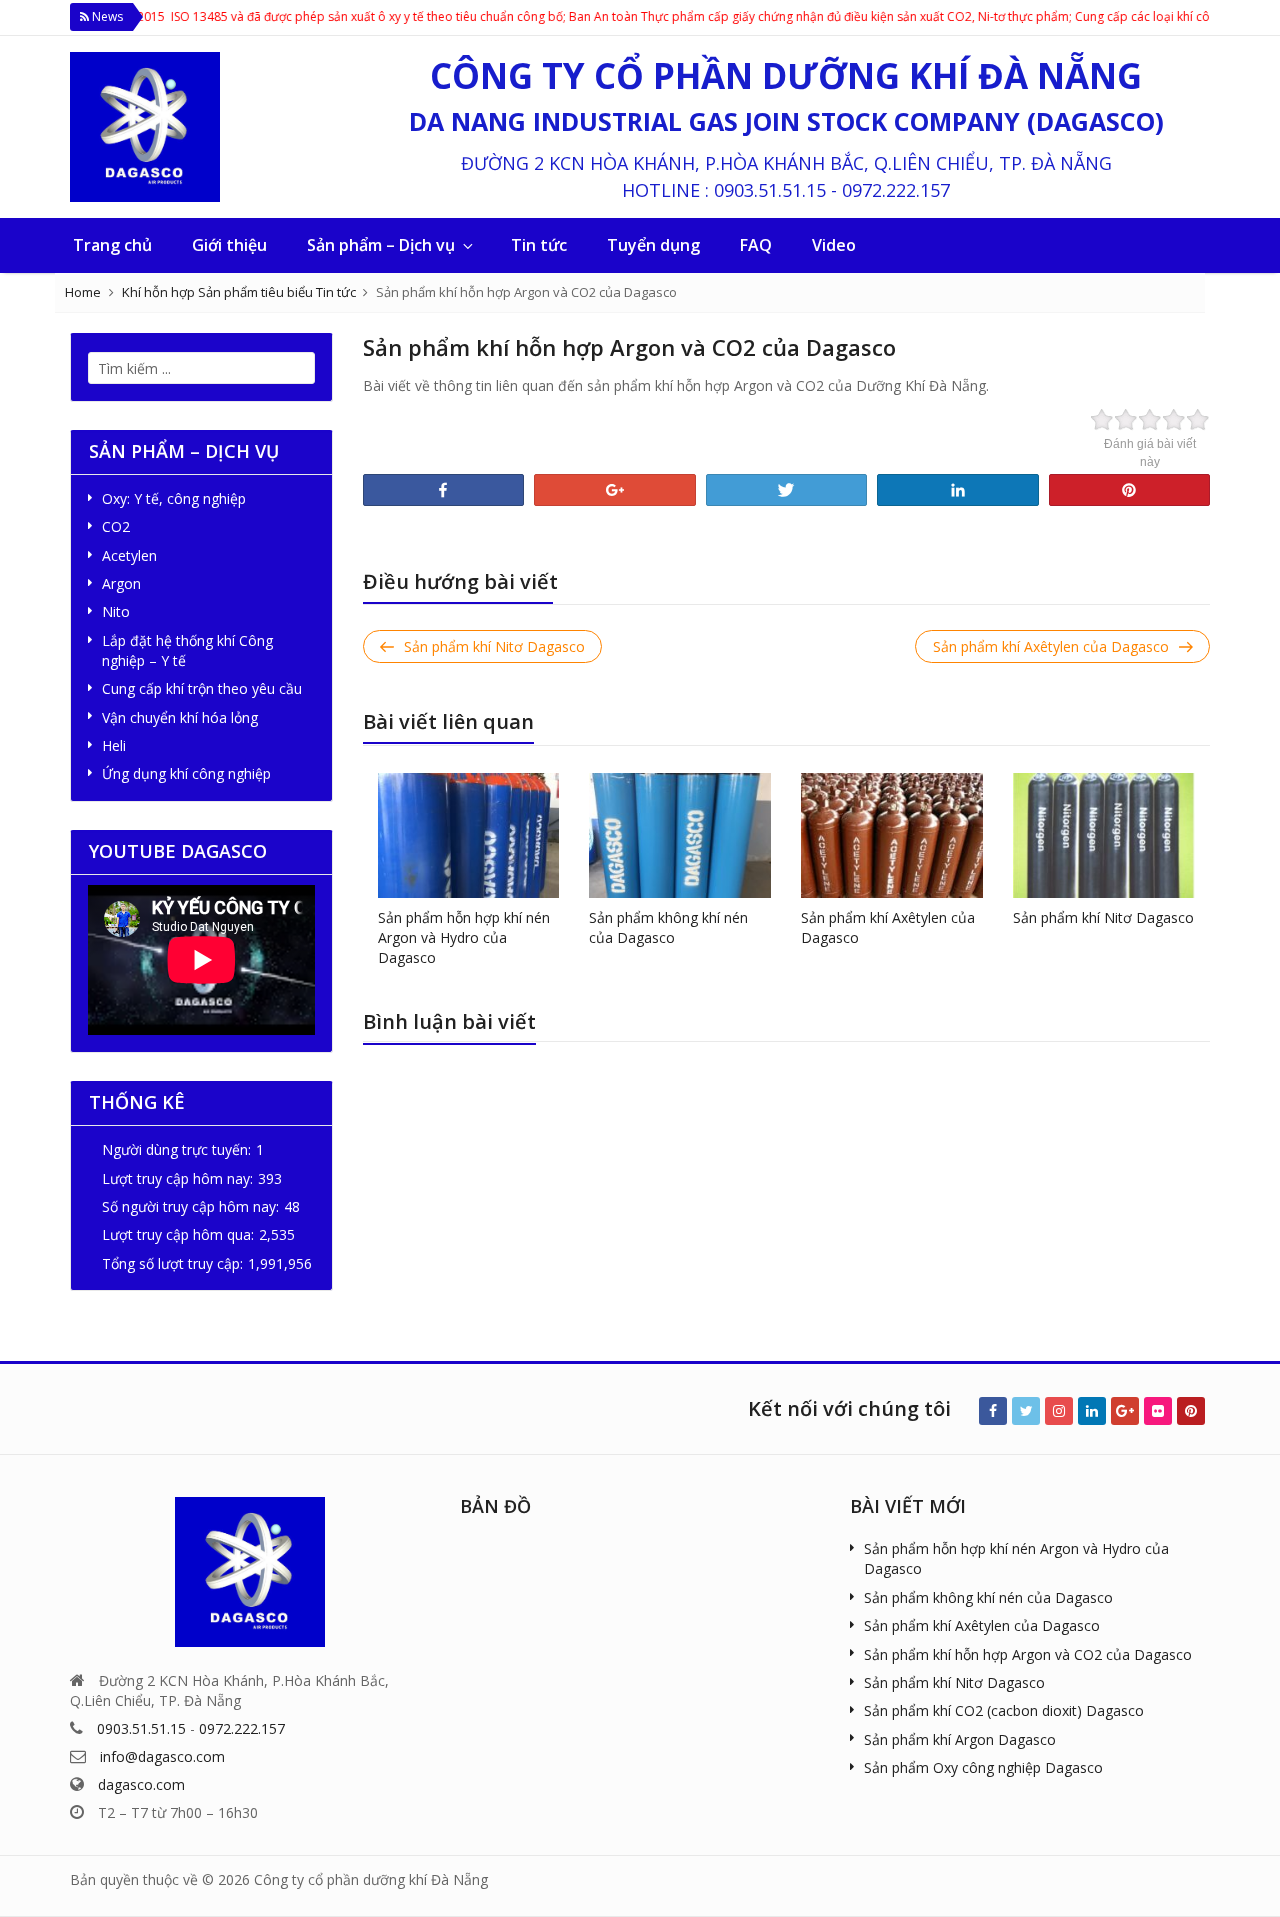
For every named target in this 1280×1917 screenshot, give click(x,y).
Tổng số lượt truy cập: (172, 1263)
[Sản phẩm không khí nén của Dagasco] (680, 833)
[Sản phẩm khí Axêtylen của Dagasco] (892, 833)
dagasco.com (141, 1784)
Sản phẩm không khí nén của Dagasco (668, 927)
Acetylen (129, 555)
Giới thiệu (229, 245)
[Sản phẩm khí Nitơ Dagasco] (1104, 833)
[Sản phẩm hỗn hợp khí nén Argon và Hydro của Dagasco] (469, 833)
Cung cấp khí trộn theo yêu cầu (202, 688)
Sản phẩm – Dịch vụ (381, 245)
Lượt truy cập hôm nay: (177, 1178)
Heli (114, 745)
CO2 (116, 526)
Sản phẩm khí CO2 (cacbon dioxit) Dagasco (1004, 1710)
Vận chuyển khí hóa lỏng (180, 717)
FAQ (756, 245)
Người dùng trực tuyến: (176, 1149)
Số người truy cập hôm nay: (190, 1206)
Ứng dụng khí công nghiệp (186, 773)
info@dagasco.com (162, 1756)
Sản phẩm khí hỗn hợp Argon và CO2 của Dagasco (1028, 1654)
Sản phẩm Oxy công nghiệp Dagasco (983, 1767)
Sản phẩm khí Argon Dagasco (960, 1739)
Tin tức (539, 245)
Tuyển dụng (653, 245)
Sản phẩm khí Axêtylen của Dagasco (982, 1625)
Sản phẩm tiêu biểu (255, 292)
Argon (121, 583)
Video (834, 245)
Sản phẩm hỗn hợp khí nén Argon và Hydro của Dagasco (464, 937)
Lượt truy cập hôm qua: (178, 1234)
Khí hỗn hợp (158, 292)
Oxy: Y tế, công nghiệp (174, 498)
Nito (116, 611)
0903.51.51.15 (770, 190)
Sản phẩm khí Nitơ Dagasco (1103, 917)
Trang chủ (112, 245)
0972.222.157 (896, 190)
